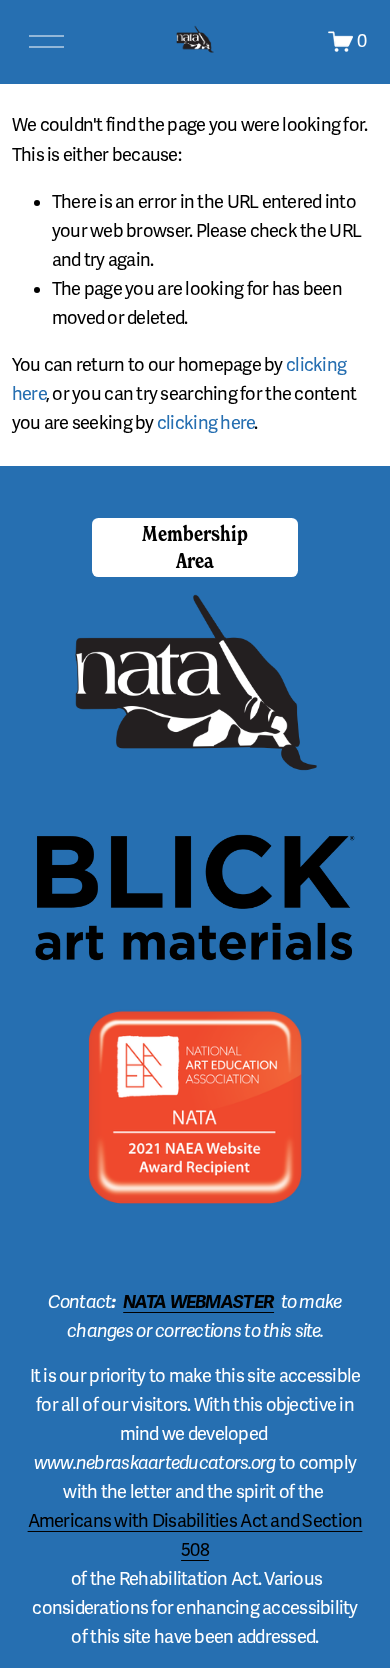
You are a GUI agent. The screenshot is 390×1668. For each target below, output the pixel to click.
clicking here (206, 423)
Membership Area (195, 547)
